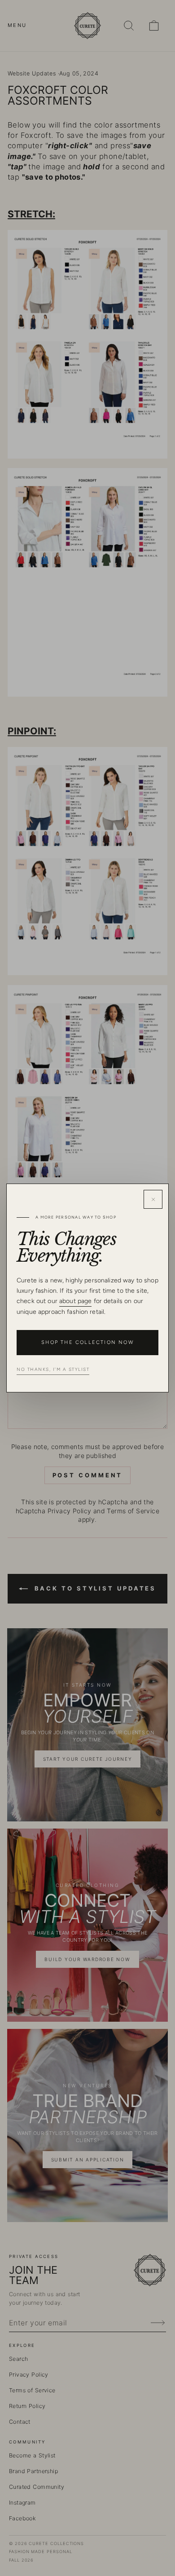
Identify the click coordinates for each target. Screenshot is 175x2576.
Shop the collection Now (87, 1342)
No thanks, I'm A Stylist (53, 1369)
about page (75, 1301)
